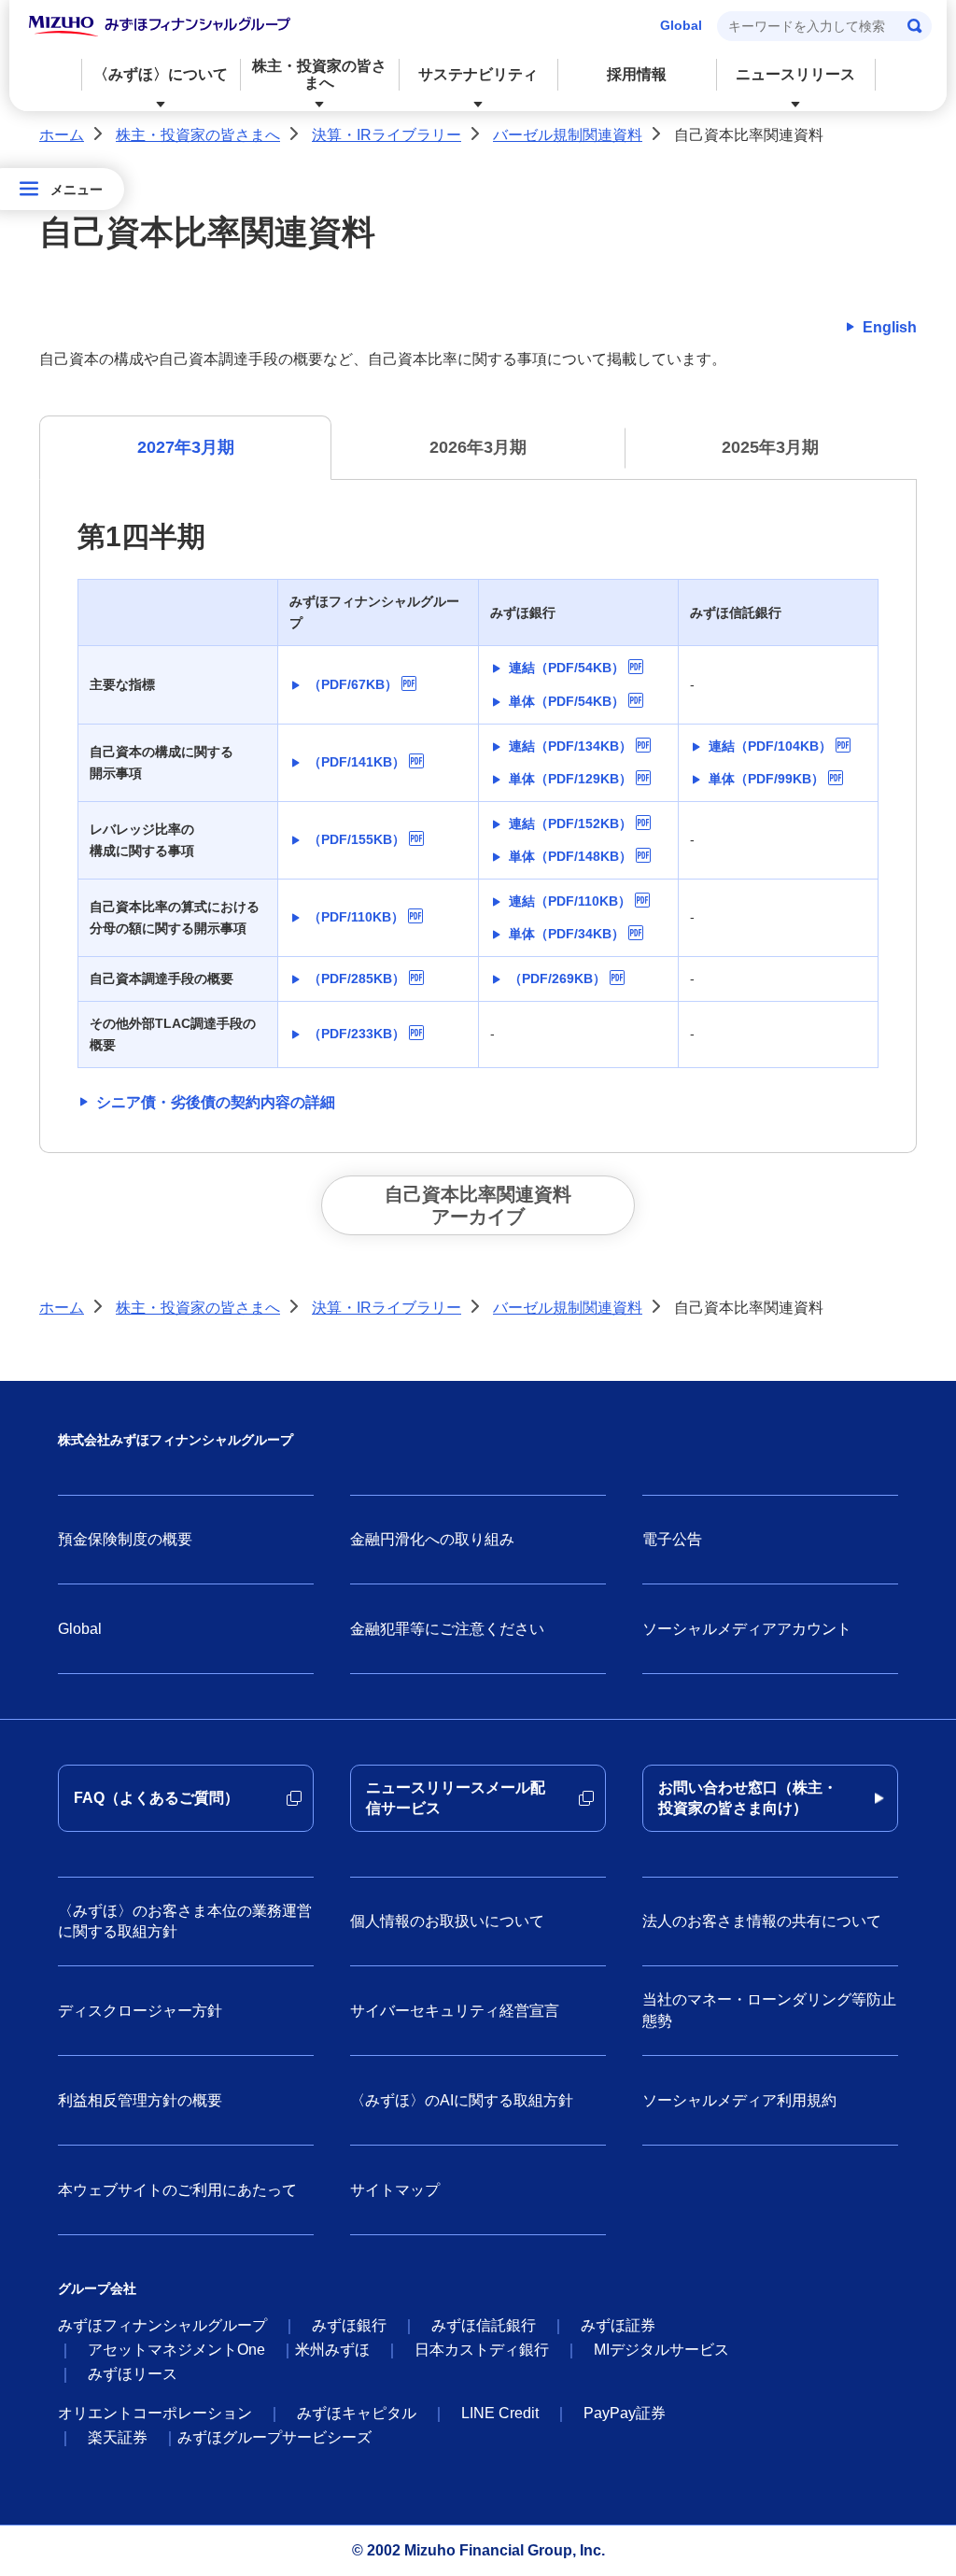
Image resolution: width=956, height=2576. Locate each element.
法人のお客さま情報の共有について (762, 1921)
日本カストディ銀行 (482, 2350)
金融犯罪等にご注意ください (447, 1629)
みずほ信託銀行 (484, 2325)
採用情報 (637, 74)
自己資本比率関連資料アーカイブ (478, 1205)
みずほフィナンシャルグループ (162, 2325)
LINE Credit (500, 2413)
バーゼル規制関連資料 (568, 135)
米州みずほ (332, 2350)
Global (681, 25)
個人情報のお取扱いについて (447, 1921)
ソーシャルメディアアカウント (747, 1629)
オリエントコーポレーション (155, 2413)
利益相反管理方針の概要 (140, 2100)
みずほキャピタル (357, 2413)
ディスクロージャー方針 (140, 2011)
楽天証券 (118, 2437)
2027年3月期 (186, 447)
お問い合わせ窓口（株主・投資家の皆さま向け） (748, 1798)
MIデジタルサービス (661, 2350)
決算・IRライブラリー (387, 135)
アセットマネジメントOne (176, 2350)
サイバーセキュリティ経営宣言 (455, 2011)
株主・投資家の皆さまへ (198, 135)
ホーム (62, 135)
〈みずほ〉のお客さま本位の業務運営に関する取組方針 (185, 1921)
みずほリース (133, 2374)
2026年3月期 (478, 447)
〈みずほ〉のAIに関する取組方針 (462, 2100)
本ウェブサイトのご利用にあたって (177, 2190)
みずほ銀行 (349, 2325)
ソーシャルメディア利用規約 (739, 2100)
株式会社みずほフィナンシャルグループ (176, 1440)
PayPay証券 (625, 2413)
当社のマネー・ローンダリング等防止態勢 (769, 2010)
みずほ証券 (618, 2325)
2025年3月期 (770, 447)
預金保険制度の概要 (125, 1539)
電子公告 (672, 1539)
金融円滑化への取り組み (432, 1539)
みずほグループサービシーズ (274, 2437)
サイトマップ (395, 2190)
